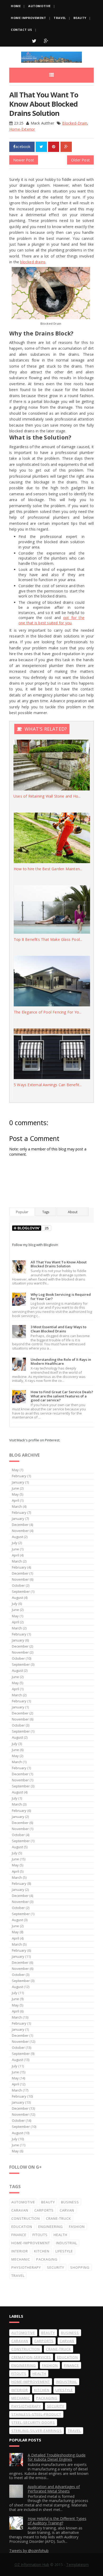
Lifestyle (64, 2251)
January (18, 1482)
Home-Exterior (22, 129)
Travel (60, 18)
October (18, 1585)
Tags (46, 1212)
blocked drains (33, 262)
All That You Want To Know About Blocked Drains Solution (59, 1264)
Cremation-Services (31, 2357)
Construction (26, 2218)
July (15, 1543)
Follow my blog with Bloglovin (35, 1245)
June (15, 1488)
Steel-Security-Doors (33, 2422)
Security (56, 2267)
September (21, 1591)
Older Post (80, 160)
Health (60, 2235)
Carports (44, 2210)
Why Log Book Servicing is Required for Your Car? (61, 1297)
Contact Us (22, 30)
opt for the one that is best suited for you (51, 620)
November (20, 1531)
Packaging (47, 2259)
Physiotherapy (26, 2267)
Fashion (77, 2227)
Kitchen (42, 2251)
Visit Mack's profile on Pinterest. (35, 1440)
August (17, 1537)
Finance (19, 2235)
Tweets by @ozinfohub (29, 2551)
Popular (22, 1212)
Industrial (67, 2243)
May (15, 1470)
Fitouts (40, 2235)
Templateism (78, 2565)
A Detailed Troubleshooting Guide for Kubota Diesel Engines (57, 2457)
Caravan (20, 2210)
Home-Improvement (31, 2243)
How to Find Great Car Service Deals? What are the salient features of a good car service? (62, 1396)
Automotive (39, 6)
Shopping (80, 2267)
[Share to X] (41, 147)
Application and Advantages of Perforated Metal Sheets (54, 2489)
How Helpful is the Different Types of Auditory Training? (57, 2521)
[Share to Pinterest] (54, 147)
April (15, 1500)
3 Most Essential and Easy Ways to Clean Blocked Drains (58, 1329)
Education (22, 2227)
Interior (20, 2251)
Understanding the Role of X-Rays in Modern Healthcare (61, 1362)
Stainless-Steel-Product (36, 2414)
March (17, 1506)
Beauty (80, 18)
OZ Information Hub (32, 2565)
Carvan (67, 2210)
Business (70, 2202)
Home (16, 6)
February (19, 1476)
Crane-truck (58, 2218)
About (73, 1212)
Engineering (51, 2227)
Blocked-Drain (75, 123)
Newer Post (24, 160)
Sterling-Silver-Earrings (37, 2431)
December (20, 1525)
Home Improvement (29, 18)
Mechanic (21, 2259)
